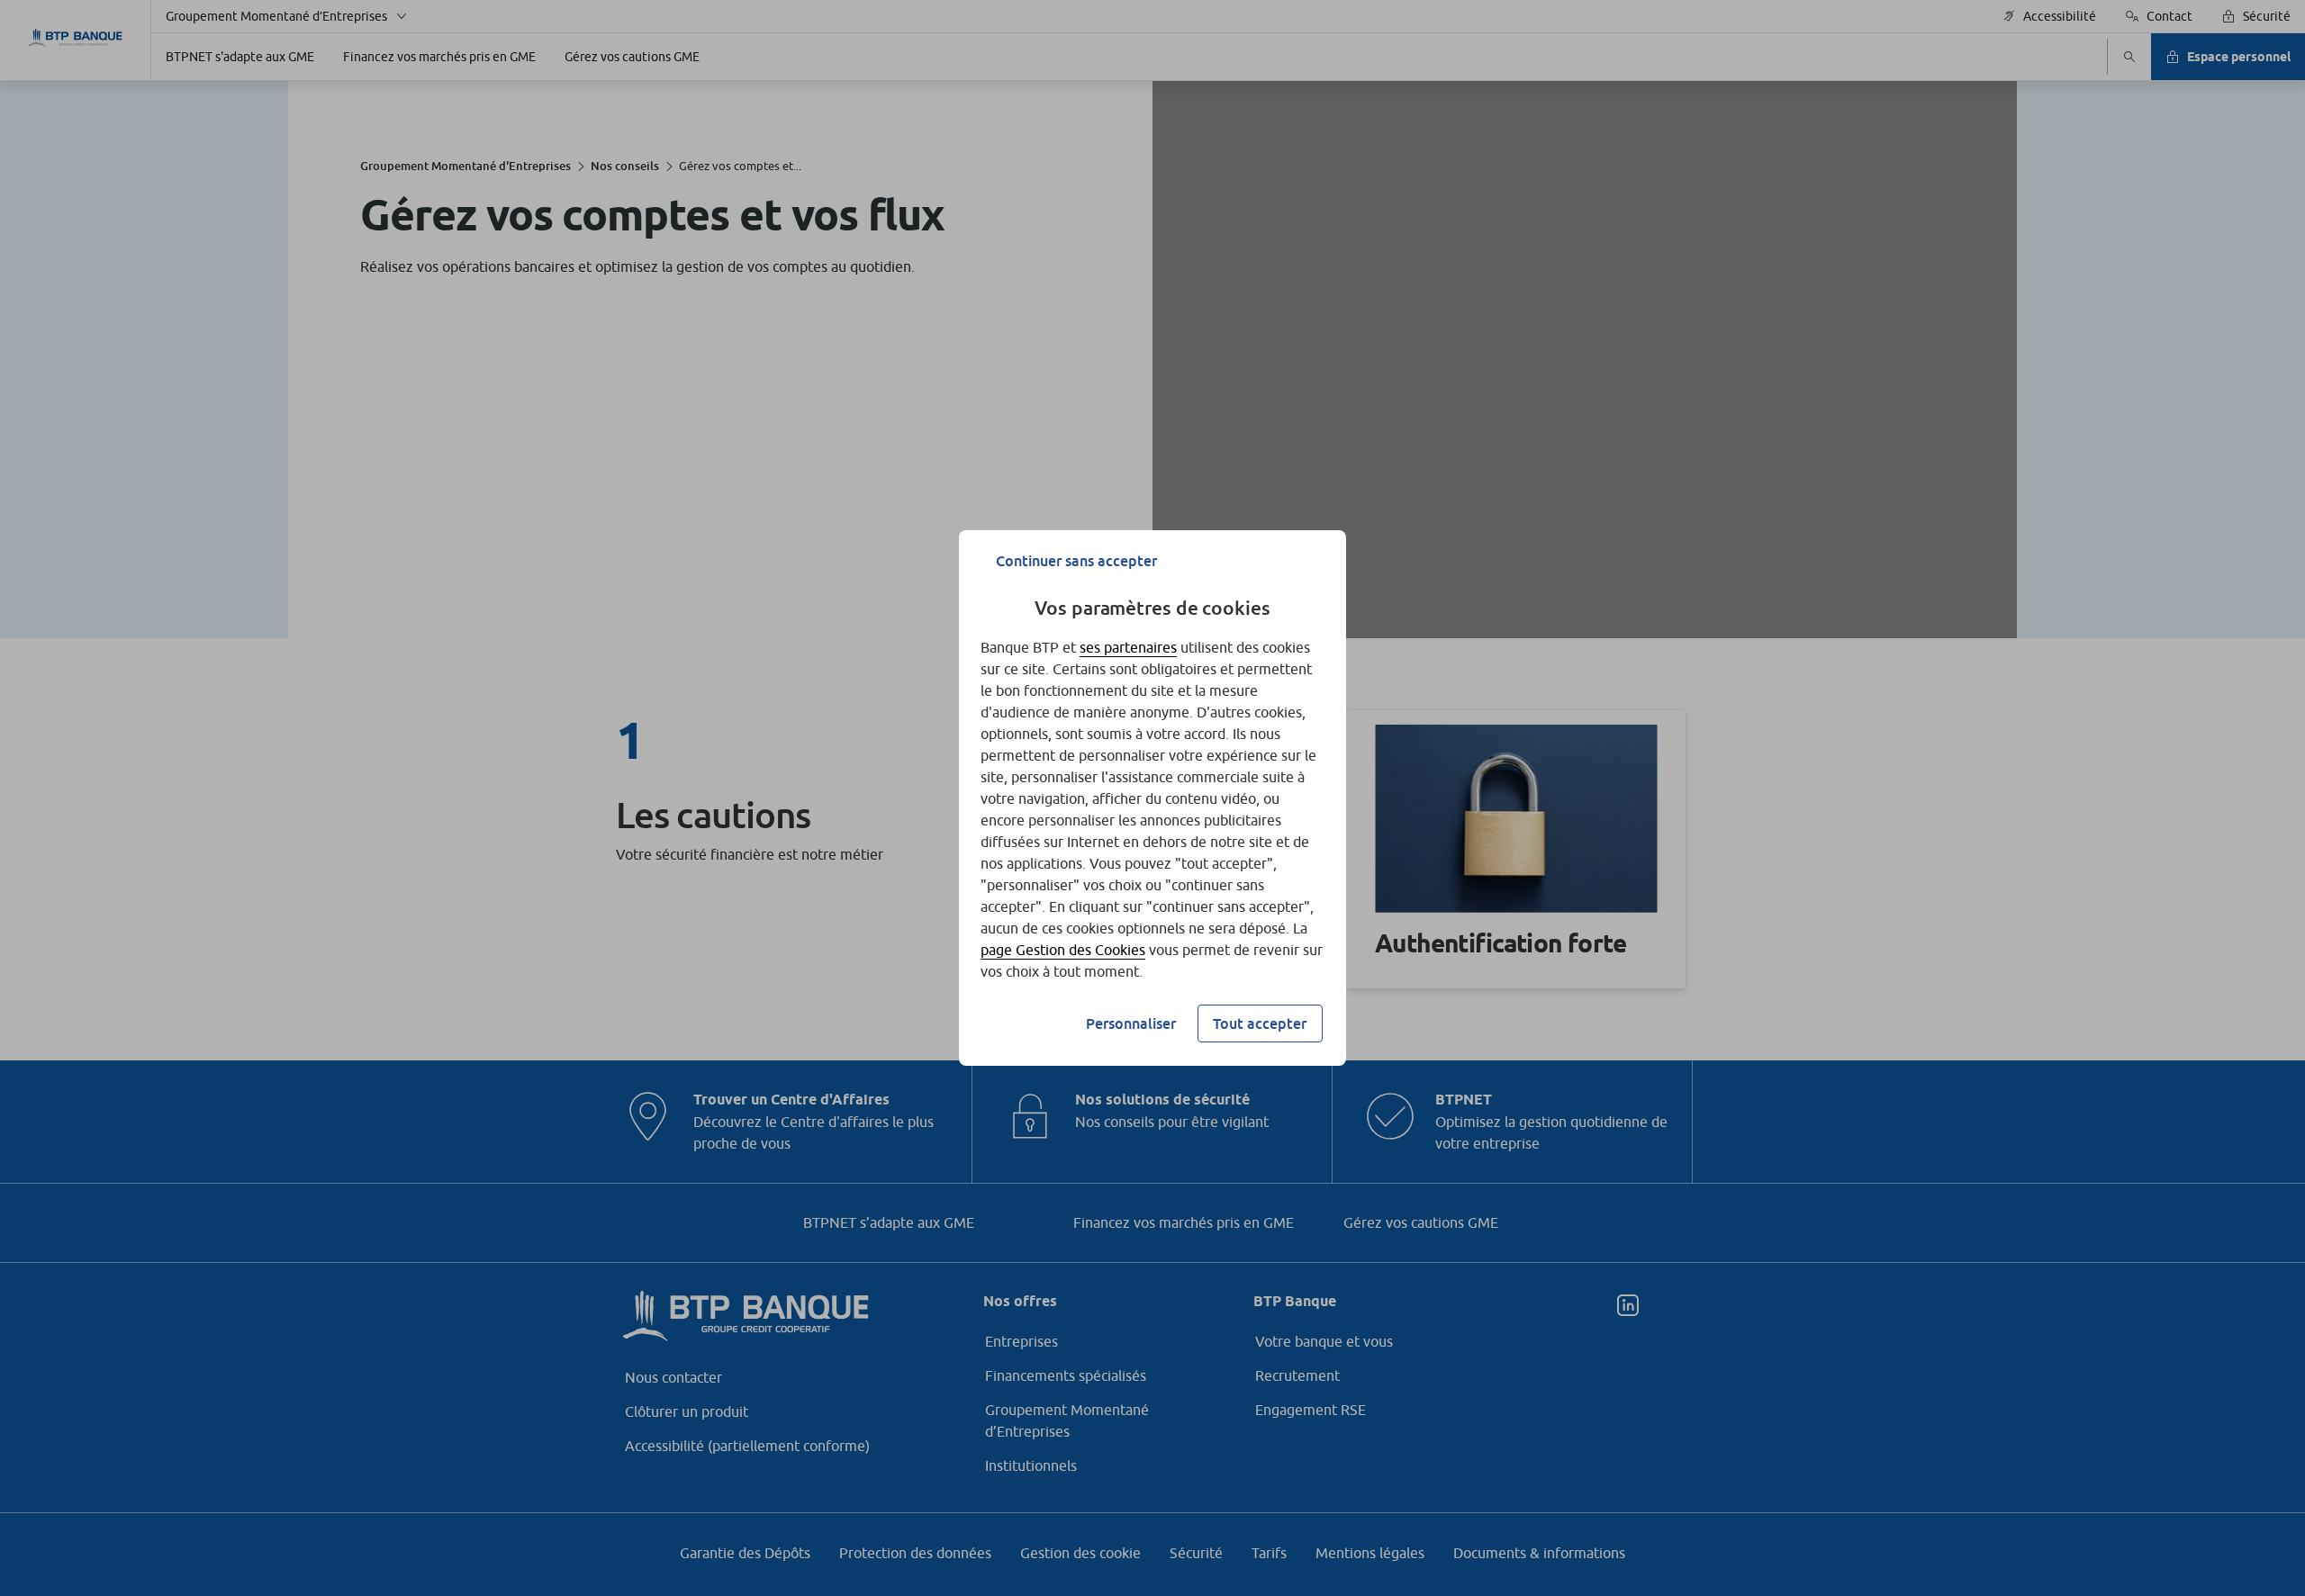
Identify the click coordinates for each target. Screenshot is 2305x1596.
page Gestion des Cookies (1063, 950)
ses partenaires (1128, 647)
